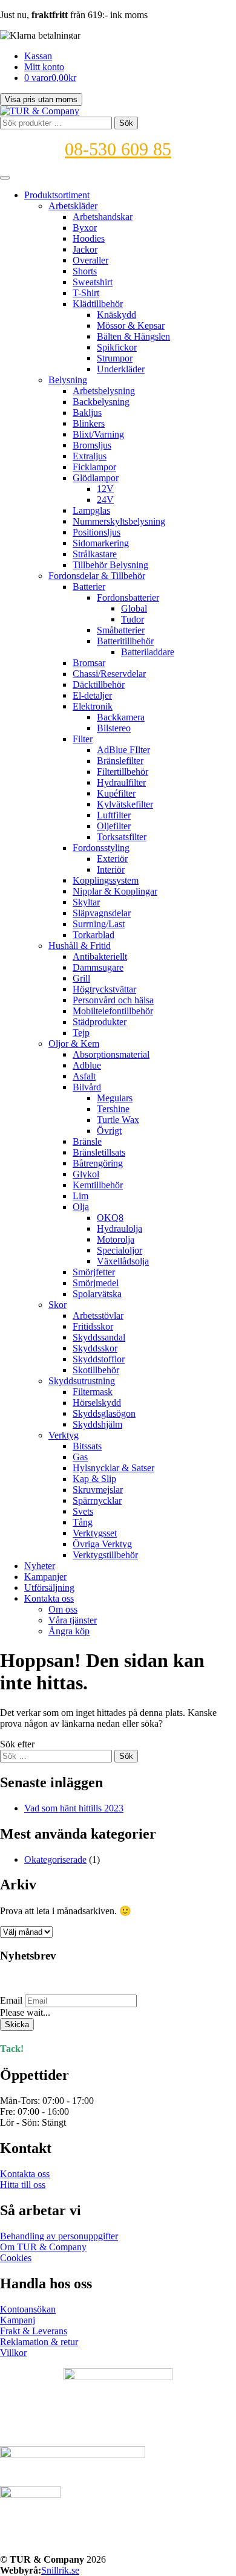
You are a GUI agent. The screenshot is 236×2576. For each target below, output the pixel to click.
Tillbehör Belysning (110, 565)
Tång (83, 1522)
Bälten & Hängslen (133, 336)
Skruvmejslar (98, 1490)
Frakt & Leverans (34, 2331)
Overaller (90, 260)
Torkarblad (93, 935)
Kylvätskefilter (125, 804)
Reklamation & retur (39, 2342)
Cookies (16, 2258)
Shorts (85, 271)
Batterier (89, 587)
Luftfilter (114, 815)
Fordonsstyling (101, 848)
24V (105, 500)
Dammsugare (98, 967)
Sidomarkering (101, 543)
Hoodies (89, 238)
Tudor (133, 619)
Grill (81, 978)
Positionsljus (97, 532)
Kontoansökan (28, 2309)
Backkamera (121, 717)
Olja (81, 1207)
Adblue (87, 1065)
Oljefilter (114, 826)
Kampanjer (45, 1577)
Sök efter (17, 1744)
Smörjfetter (94, 1272)
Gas (80, 1457)
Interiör (111, 869)
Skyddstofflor (99, 1359)
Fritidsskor (93, 1326)
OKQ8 (110, 1218)
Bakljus (87, 413)
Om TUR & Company (43, 2247)
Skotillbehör (96, 1370)
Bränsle (87, 1141)
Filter (83, 739)
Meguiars (115, 1098)
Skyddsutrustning (82, 1381)
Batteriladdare (148, 652)
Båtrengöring (98, 1163)
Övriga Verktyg (102, 1544)
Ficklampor (94, 467)
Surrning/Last (99, 924)
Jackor (85, 249)
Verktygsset (95, 1533)
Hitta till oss (23, 2185)
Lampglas (91, 510)
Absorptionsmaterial (111, 1054)
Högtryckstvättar (104, 989)
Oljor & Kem (74, 1044)
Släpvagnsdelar (102, 913)
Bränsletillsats (99, 1152)
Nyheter (40, 1566)
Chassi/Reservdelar (109, 674)
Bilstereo (114, 728)
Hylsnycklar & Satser (113, 1468)
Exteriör (112, 859)
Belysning (68, 380)
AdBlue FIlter (123, 750)
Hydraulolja (120, 1228)
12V (105, 489)
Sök (126, 123)
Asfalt (84, 1076)
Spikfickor (117, 347)
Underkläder (121, 369)
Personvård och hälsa (113, 1000)
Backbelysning (101, 402)
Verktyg (64, 1435)
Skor (57, 1305)
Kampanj (18, 2320)
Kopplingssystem (106, 880)
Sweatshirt (93, 282)
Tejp (81, 1033)
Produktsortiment (57, 195)
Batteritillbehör (125, 641)
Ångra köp (69, 1631)
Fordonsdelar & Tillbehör (97, 576)
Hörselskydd (97, 1403)
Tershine (113, 1109)
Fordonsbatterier (128, 597)
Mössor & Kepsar (131, 325)
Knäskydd (116, 315)
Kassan (38, 56)
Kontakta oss (49, 1598)
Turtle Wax (118, 1120)
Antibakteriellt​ (100, 956)
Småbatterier (121, 630)
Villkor (13, 2353)
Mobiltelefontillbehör (113, 1011)
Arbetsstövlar (98, 1316)
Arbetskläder (73, 206)
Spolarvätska (97, 1294)
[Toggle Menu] (5, 178)
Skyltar (86, 902)
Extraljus (90, 456)
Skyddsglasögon (104, 1413)
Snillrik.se (60, 2570)
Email (11, 2000)
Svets (83, 1511)
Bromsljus (92, 445)
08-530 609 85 (118, 149)
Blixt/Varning (98, 434)
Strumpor (115, 358)
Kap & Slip (94, 1479)
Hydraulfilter (121, 782)
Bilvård (87, 1087)
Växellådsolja (123, 1261)
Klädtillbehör (98, 304)
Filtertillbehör (123, 772)
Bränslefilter (120, 761)
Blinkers (89, 423)
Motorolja (116, 1239)
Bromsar (89, 663)
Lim (80, 1196)
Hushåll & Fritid (80, 946)
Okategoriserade (55, 1859)
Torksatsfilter (122, 837)
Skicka (17, 2024)
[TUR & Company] (40, 111)
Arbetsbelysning (104, 391)
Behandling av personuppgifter (59, 2236)
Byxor (85, 228)
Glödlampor (96, 478)
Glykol (86, 1174)
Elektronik (93, 706)
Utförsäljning (49, 1587)
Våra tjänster (73, 1620)
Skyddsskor (95, 1348)
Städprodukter (100, 1022)
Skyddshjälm (97, 1424)
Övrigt (109, 1131)
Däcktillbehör (99, 684)
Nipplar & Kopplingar (115, 891)
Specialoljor (120, 1250)
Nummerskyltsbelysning (119, 521)
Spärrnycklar (97, 1500)
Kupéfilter (116, 793)
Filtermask (93, 1392)
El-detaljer (92, 695)
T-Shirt (86, 293)
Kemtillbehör (98, 1185)
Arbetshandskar (103, 217)
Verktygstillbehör (105, 1555)
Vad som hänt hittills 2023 (74, 1808)
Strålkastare (95, 554)
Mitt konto (44, 67)
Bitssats (87, 1446)
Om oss (63, 1609)
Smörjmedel (96, 1283)
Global (134, 608)
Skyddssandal (99, 1337)
